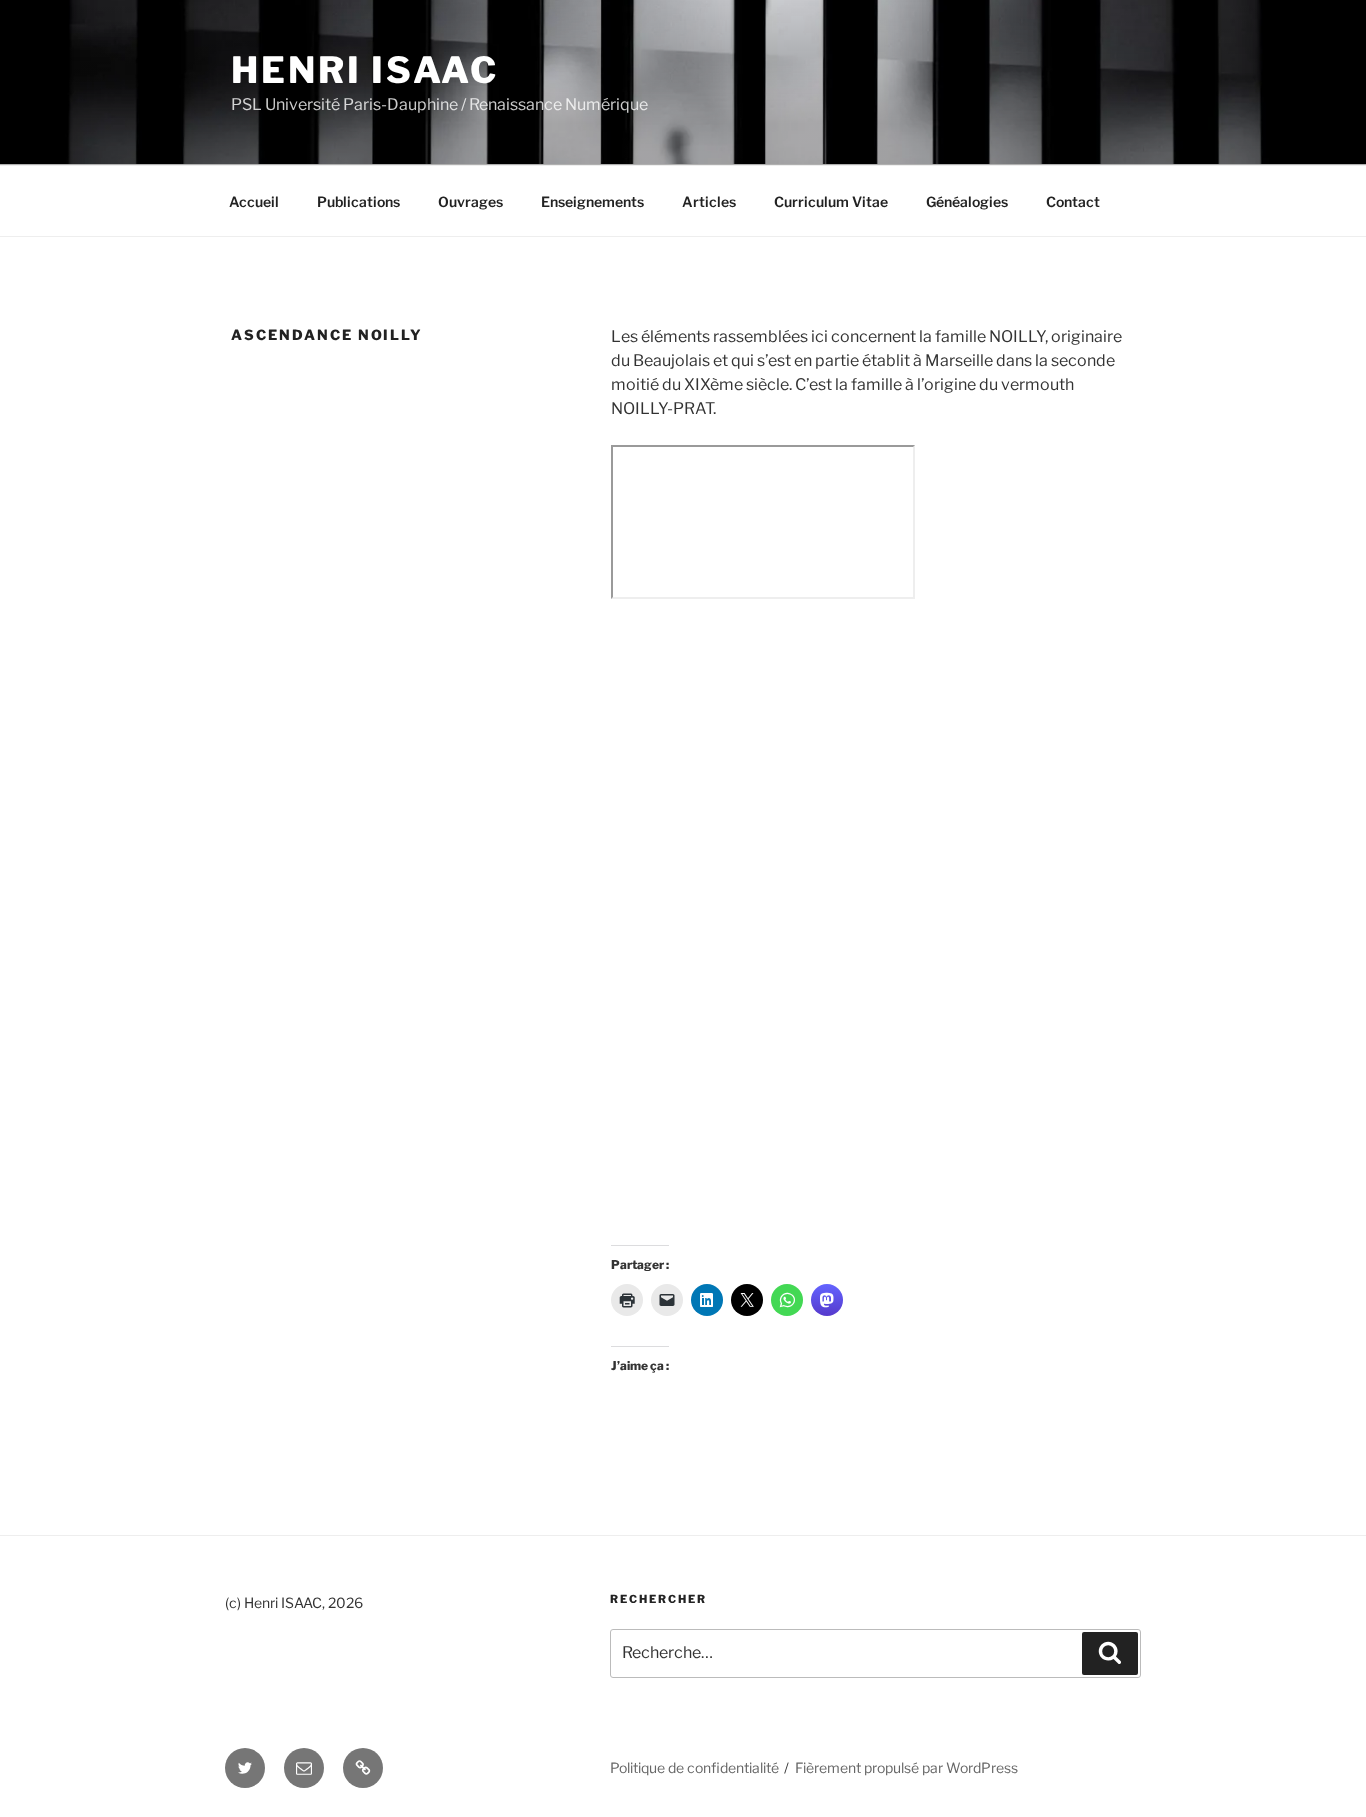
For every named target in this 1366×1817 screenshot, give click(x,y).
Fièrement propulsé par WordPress (906, 1767)
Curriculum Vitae (831, 201)
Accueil (254, 201)
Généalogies (967, 201)
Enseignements (592, 201)
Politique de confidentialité (694, 1767)
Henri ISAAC (365, 70)
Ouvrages (470, 201)
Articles (709, 201)
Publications (358, 201)
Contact (1073, 201)
